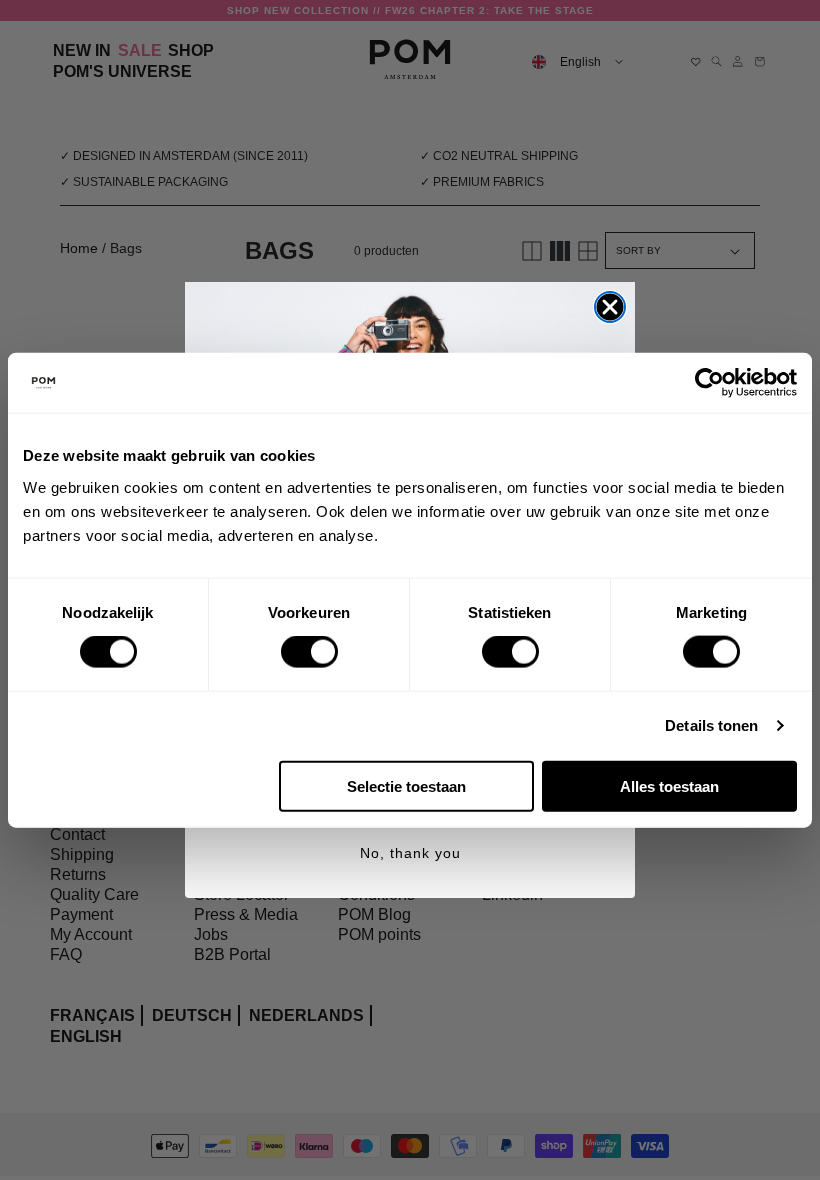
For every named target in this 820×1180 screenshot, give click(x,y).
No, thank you (410, 853)
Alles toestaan (669, 785)
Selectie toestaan (406, 785)
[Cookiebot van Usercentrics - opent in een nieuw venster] (709, 383)
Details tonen (711, 725)
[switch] (309, 652)
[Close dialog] (610, 307)
